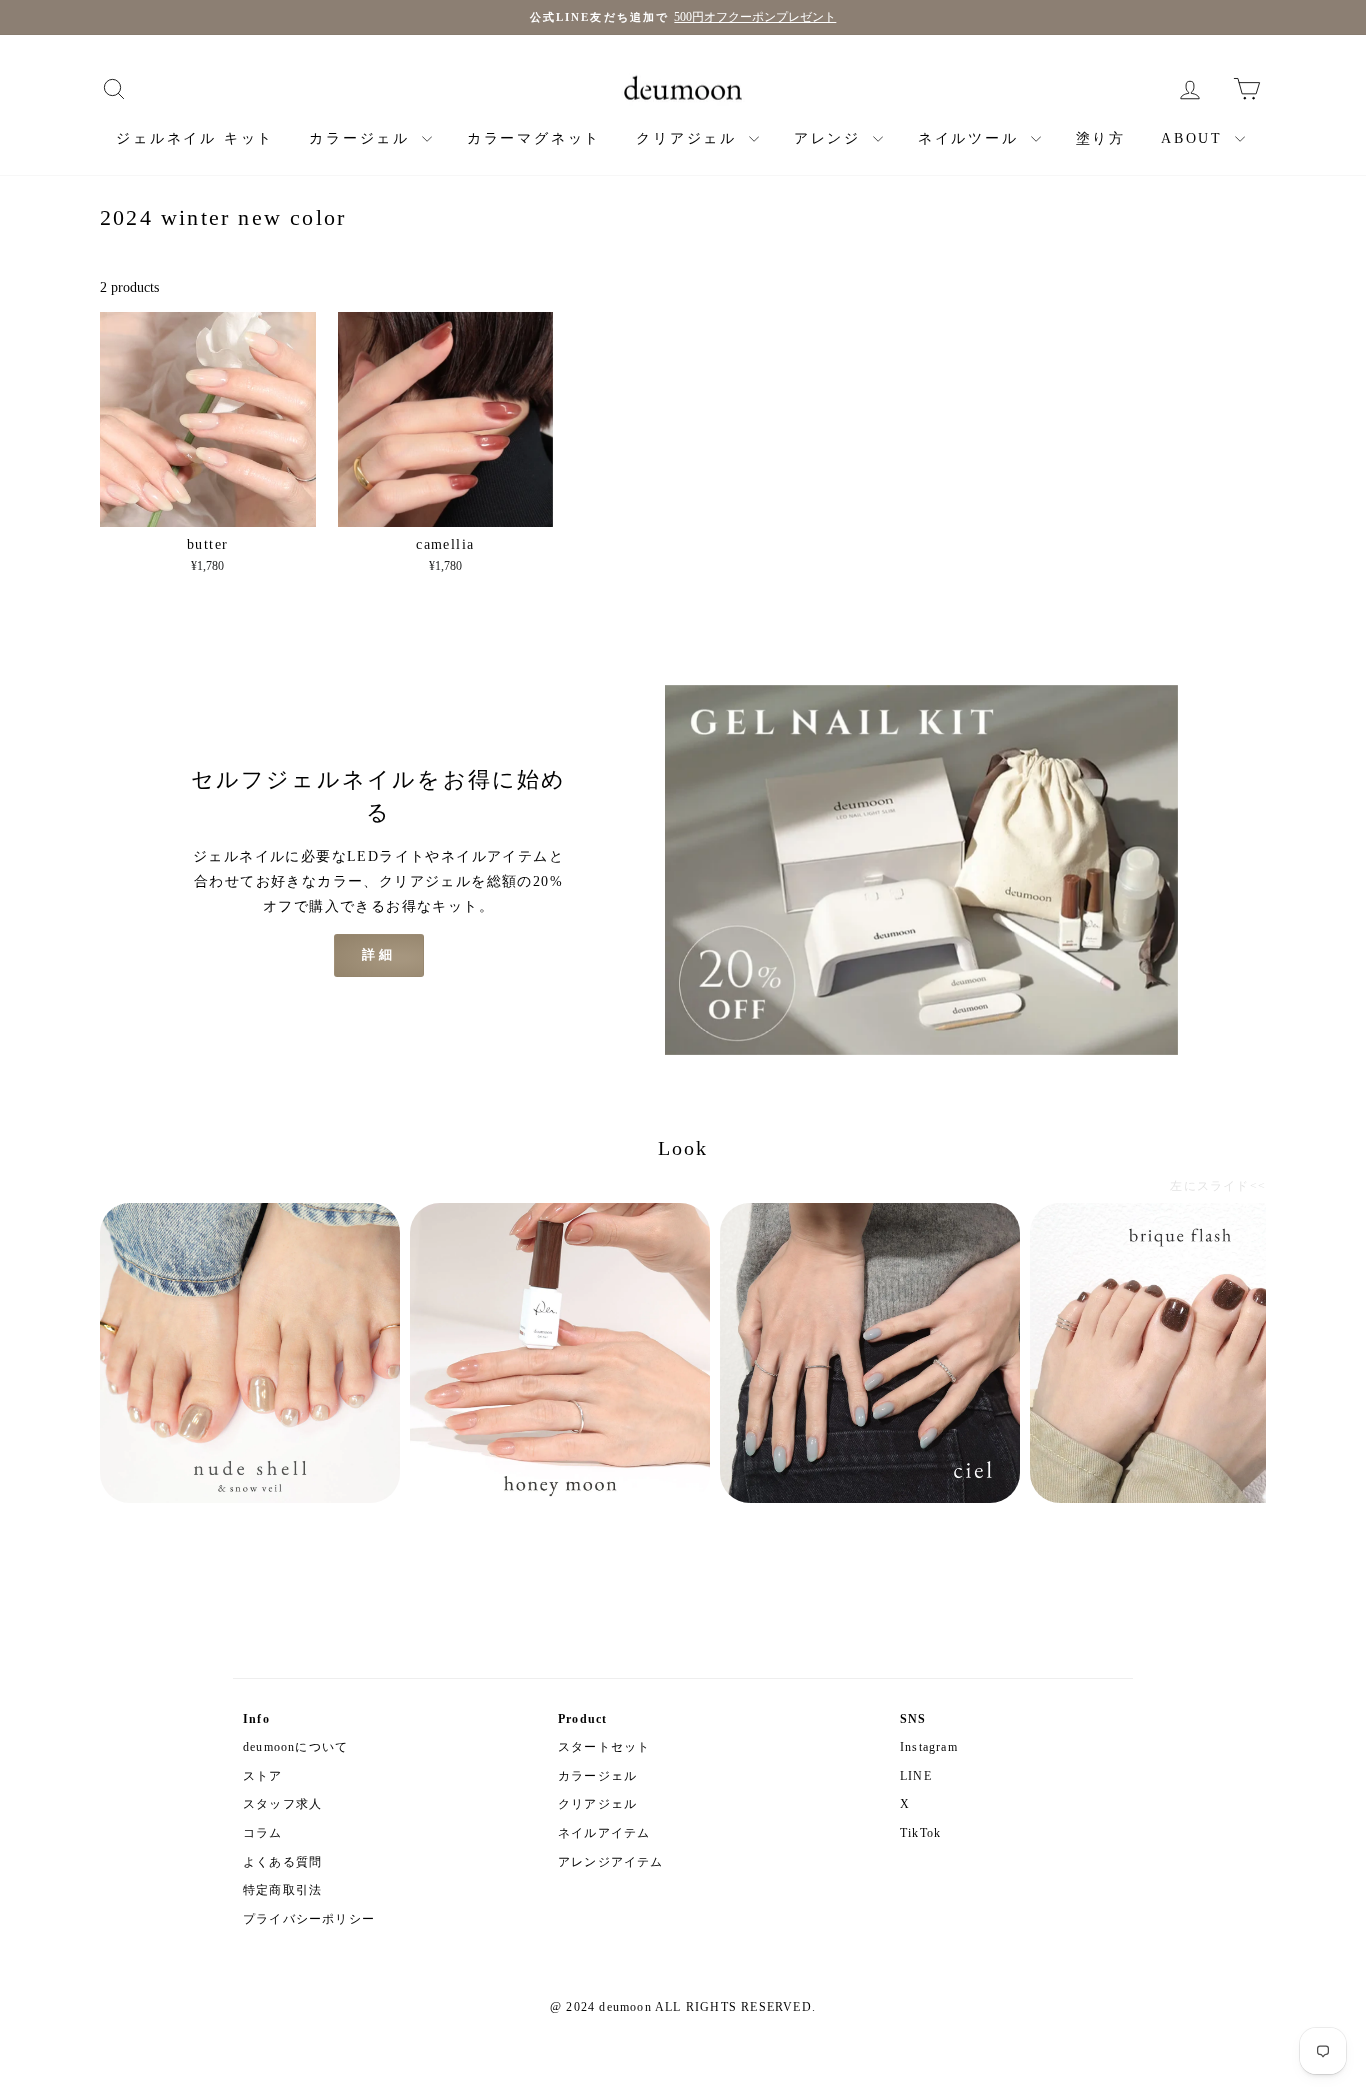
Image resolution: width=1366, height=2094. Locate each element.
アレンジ (831, 138)
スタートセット (604, 1747)
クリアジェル (690, 138)
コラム (263, 1833)
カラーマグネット (534, 138)
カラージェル (363, 138)
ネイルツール (972, 138)
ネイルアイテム (604, 1833)
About (1195, 138)
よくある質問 (282, 1862)
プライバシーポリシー (309, 1919)
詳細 (379, 954)
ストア (263, 1776)
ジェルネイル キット (195, 138)
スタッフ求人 (282, 1804)
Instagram (929, 1747)
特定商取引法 (282, 1890)
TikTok (920, 1833)
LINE (916, 1776)
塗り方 (1101, 138)
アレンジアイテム (611, 1862)
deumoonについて (295, 1747)
